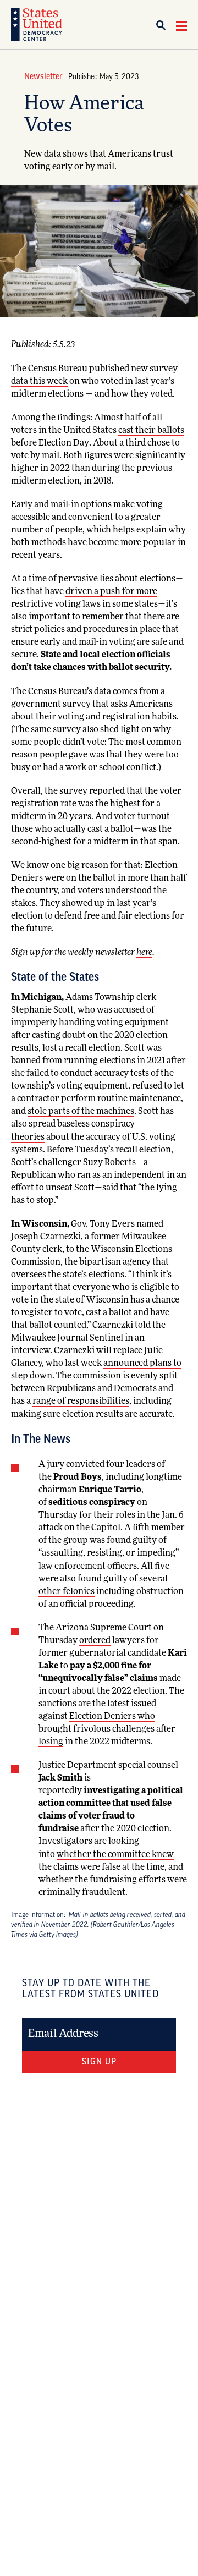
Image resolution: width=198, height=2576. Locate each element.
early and (59, 642)
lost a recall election (81, 1048)
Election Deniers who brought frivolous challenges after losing (107, 1729)
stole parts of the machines (81, 1112)
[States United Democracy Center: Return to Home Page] (37, 25)
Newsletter (43, 77)
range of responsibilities (81, 1402)
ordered (95, 1641)
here (144, 953)
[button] (165, 25)
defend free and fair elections (112, 916)
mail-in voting (107, 642)
